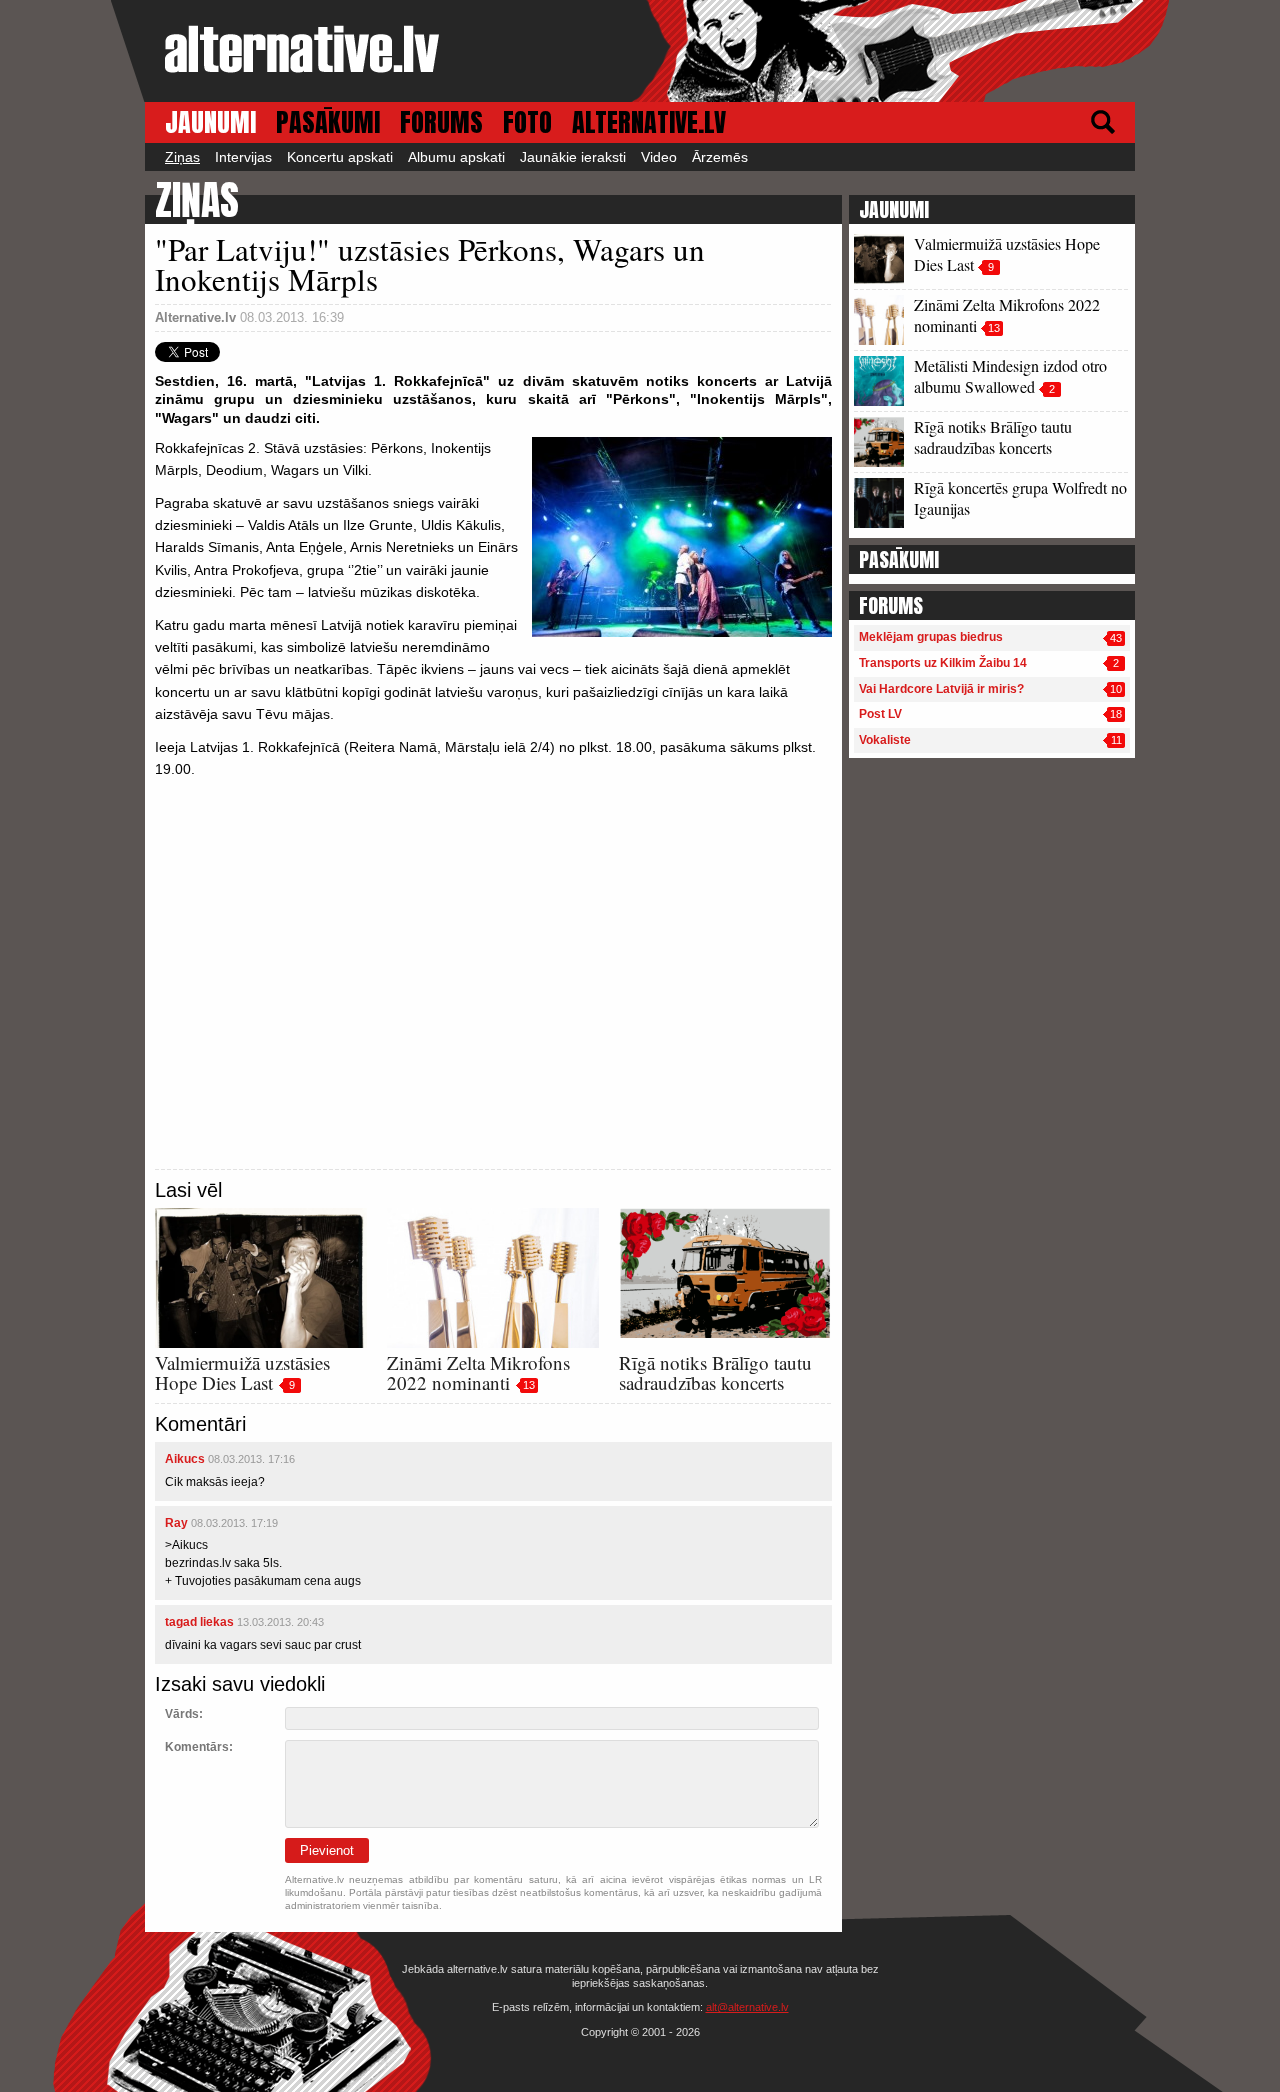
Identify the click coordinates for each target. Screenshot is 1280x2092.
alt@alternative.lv (747, 2007)
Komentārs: (199, 1747)
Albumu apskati (456, 157)
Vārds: (184, 1714)
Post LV (880, 714)
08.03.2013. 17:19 (234, 1523)
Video (659, 157)
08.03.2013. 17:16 (251, 1459)
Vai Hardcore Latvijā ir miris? (941, 689)
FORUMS (441, 122)
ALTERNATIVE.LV (649, 122)
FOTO (527, 122)
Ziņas (182, 157)
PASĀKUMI (328, 122)
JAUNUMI (210, 122)
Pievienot (327, 1850)
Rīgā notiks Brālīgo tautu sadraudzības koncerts (715, 1372)
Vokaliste (885, 740)
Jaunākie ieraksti (573, 157)
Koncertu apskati (340, 157)
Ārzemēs (720, 157)
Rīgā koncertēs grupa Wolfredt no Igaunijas (1020, 498)
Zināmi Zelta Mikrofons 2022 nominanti (478, 1372)
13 (529, 1385)
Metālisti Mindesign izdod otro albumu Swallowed (1010, 376)
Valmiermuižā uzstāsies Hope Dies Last (242, 1372)
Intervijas (243, 157)
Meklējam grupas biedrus (931, 637)
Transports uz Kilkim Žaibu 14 (943, 663)
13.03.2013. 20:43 (280, 1622)
